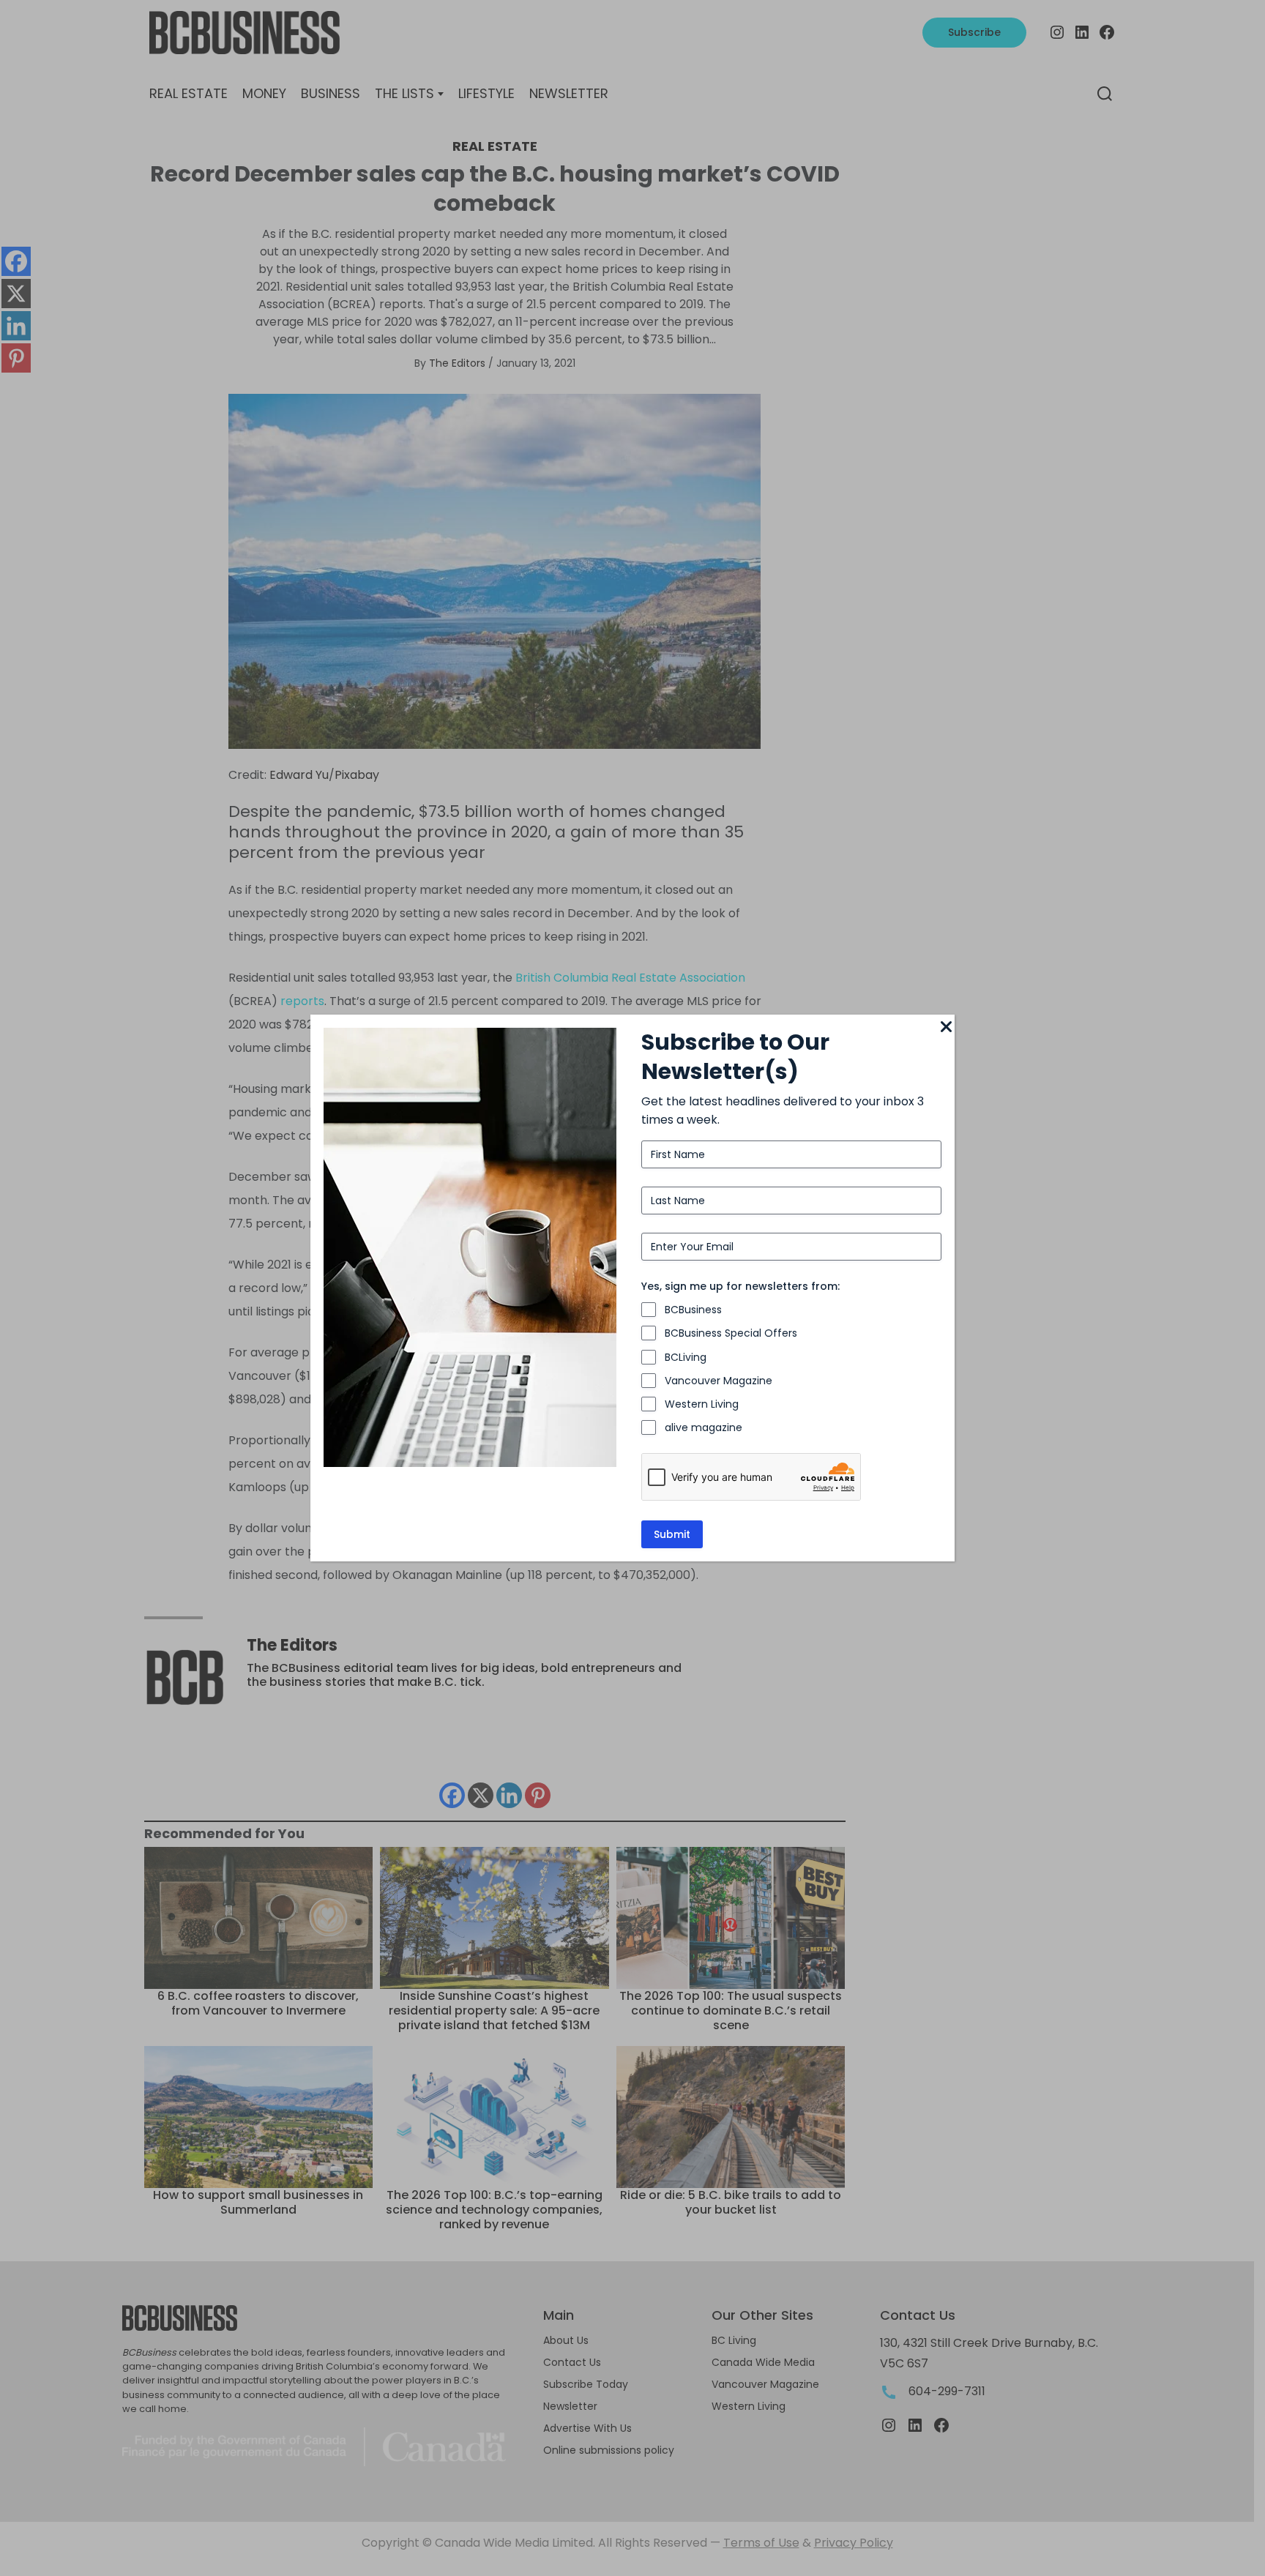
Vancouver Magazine (719, 1381)
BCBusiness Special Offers (731, 1333)
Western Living (702, 1404)
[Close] (946, 1028)
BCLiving (686, 1357)
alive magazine (704, 1427)
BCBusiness (693, 1310)
